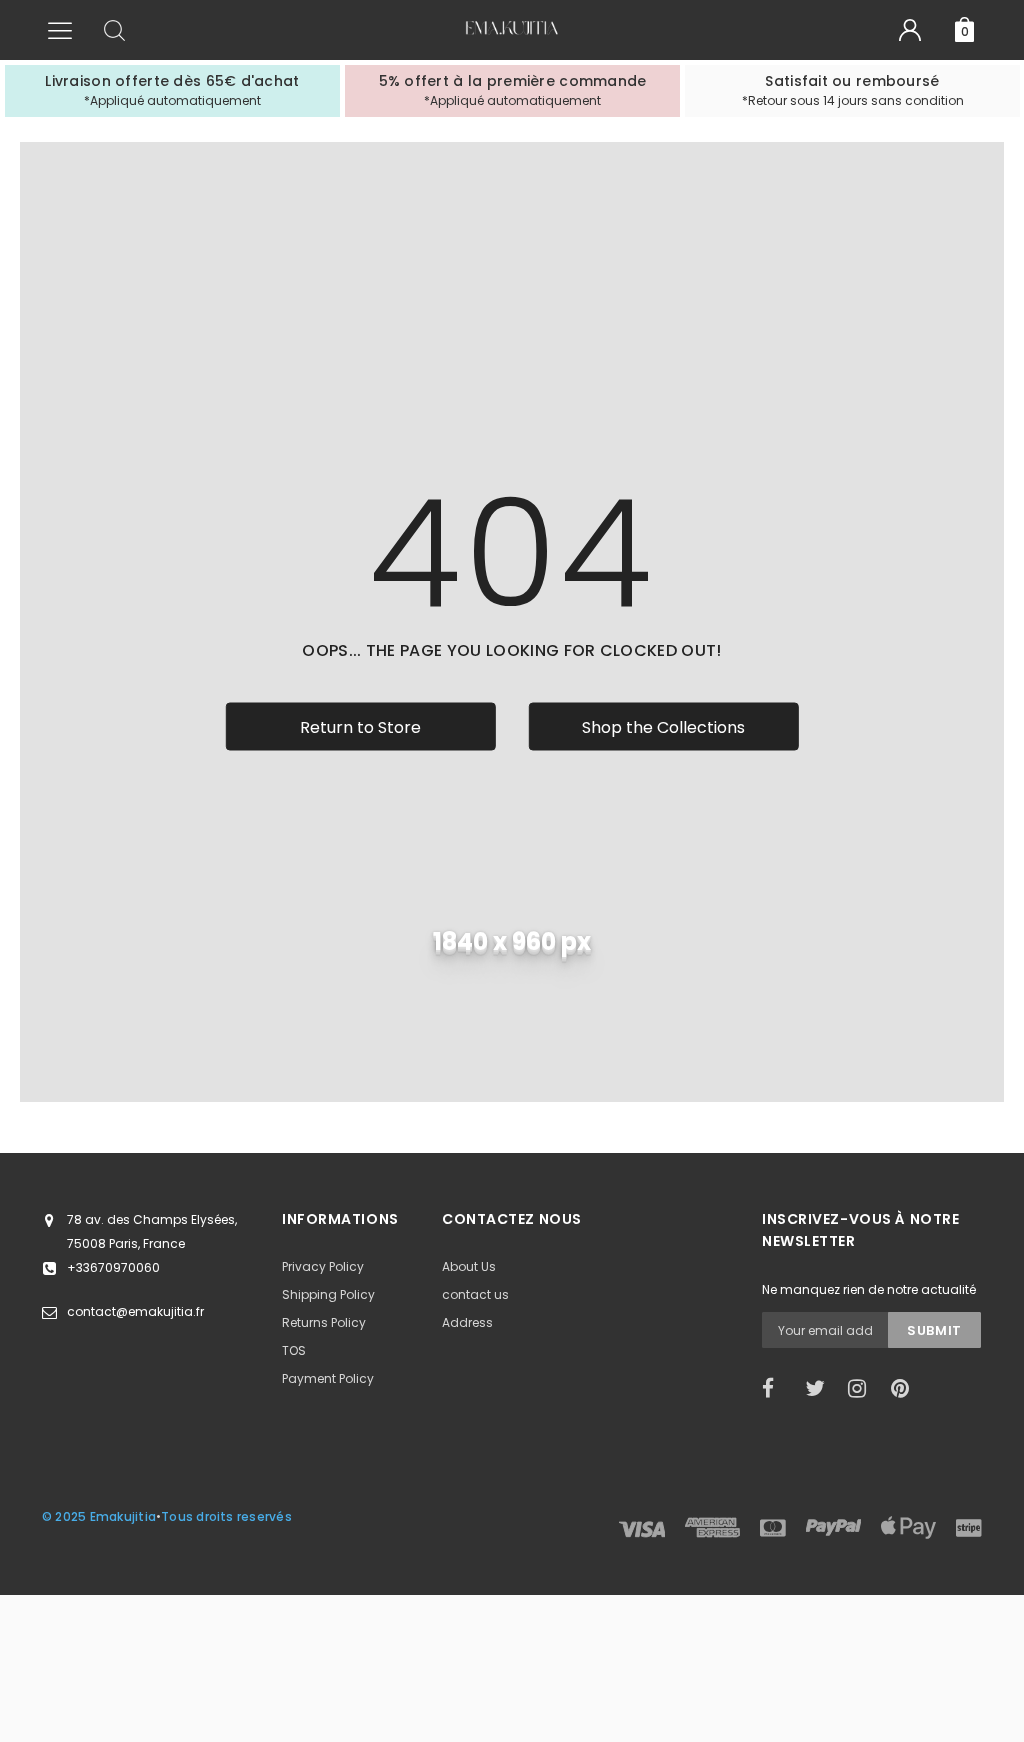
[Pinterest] (906, 1389)
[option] (172, 91)
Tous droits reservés (226, 1516)
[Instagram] (863, 1389)
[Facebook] (777, 1389)
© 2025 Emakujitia (99, 1516)
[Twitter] (820, 1389)
